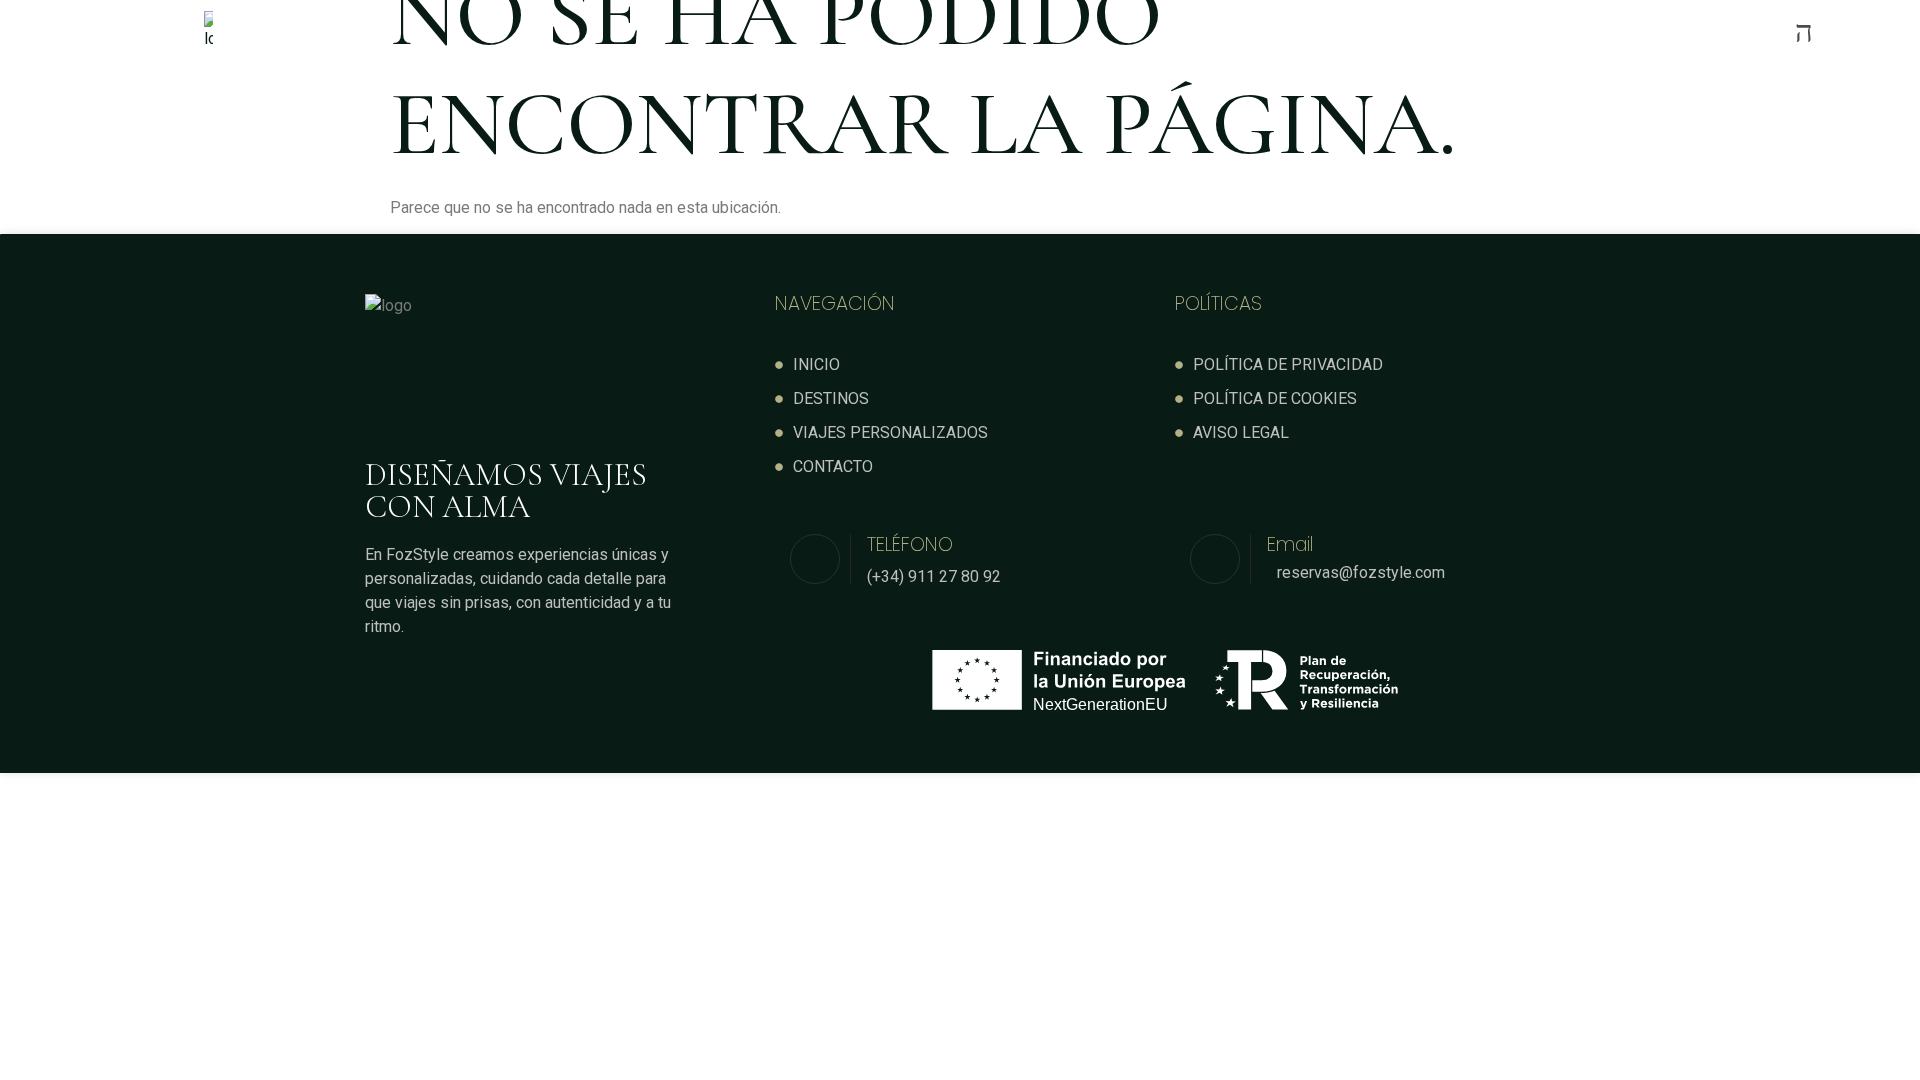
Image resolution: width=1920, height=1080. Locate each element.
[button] (1130, 31)
